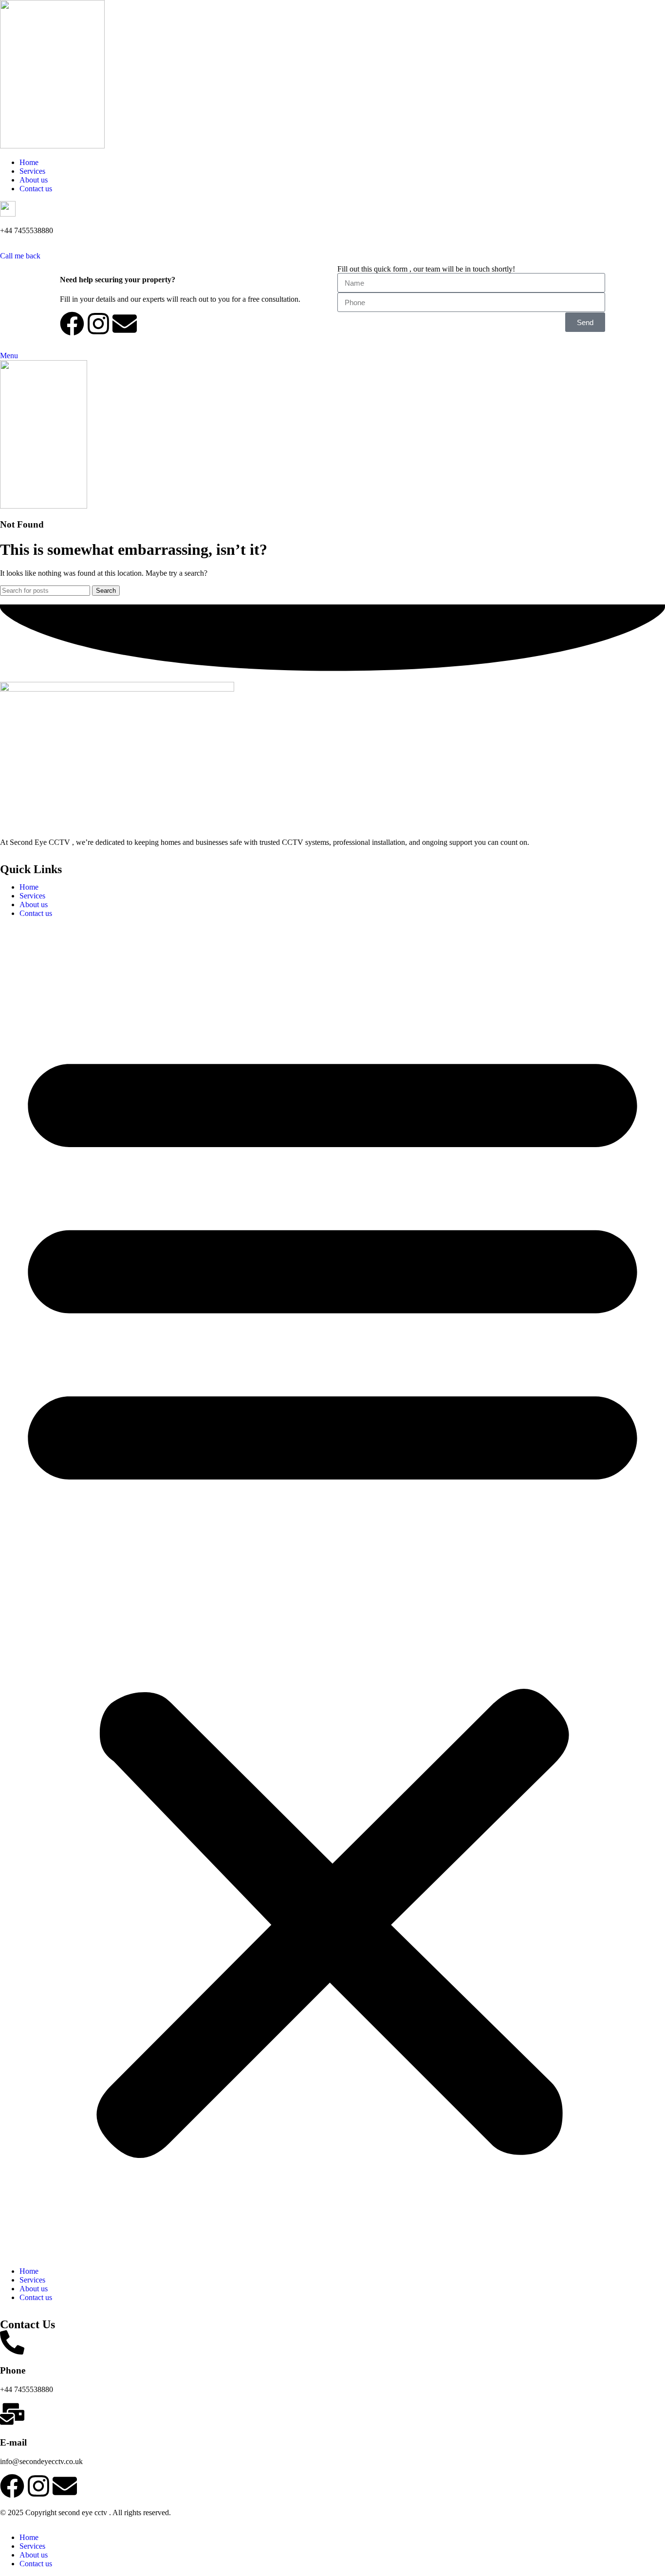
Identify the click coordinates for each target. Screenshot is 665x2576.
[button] (332, 1592)
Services (32, 896)
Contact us (36, 913)
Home (29, 887)
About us (34, 904)
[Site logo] (52, 146)
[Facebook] (72, 324)
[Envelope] (125, 324)
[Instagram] (98, 324)
